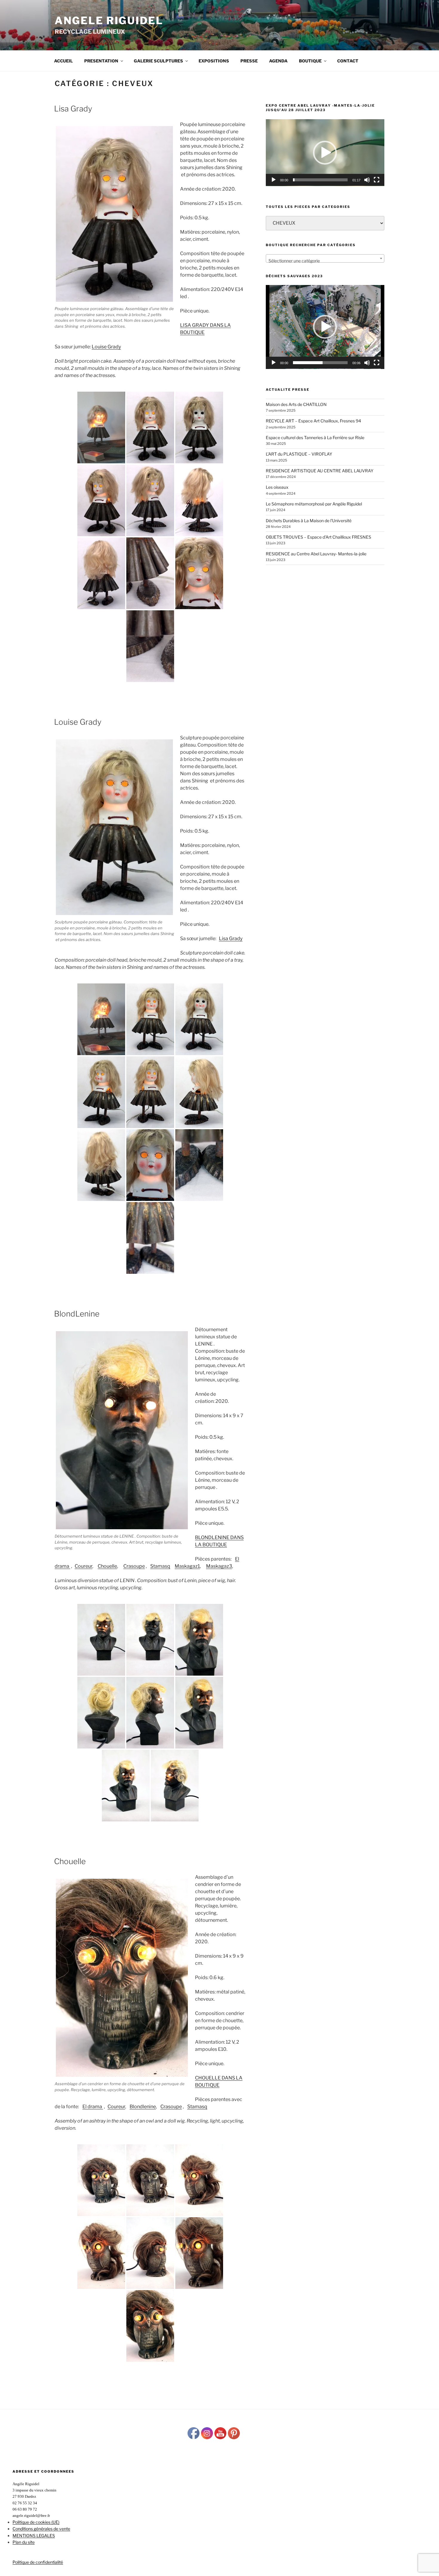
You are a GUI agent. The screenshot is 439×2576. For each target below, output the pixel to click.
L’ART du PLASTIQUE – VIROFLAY (299, 454)
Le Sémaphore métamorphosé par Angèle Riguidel (314, 504)
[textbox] (325, 261)
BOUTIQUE (310, 61)
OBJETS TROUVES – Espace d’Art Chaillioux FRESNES (318, 537)
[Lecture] (274, 180)
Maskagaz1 (187, 1566)
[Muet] (367, 180)
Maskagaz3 (219, 1566)
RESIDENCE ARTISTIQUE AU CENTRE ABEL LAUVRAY (320, 471)
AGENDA (278, 61)
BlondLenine (77, 1314)
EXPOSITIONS (214, 61)
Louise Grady (106, 347)
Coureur (83, 1566)
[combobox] (325, 258)
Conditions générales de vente (41, 2529)
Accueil (63, 61)
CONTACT (348, 61)
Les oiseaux (277, 487)
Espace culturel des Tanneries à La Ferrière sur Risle (315, 437)
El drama (93, 2107)
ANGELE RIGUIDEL (109, 20)
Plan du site (24, 2542)
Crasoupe (134, 1566)
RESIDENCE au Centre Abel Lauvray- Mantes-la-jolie (316, 554)
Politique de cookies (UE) (36, 2522)
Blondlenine (143, 2107)
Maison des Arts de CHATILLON (296, 404)
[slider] (320, 180)
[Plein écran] (377, 180)
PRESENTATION (101, 61)
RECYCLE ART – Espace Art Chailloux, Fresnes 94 (313, 421)
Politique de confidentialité (38, 2562)
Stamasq (160, 1566)
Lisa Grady (73, 109)
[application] (325, 153)
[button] (325, 153)
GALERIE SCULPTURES (158, 61)
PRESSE (249, 61)
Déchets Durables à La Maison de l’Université (309, 521)
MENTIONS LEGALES (34, 2536)
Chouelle (107, 1566)
